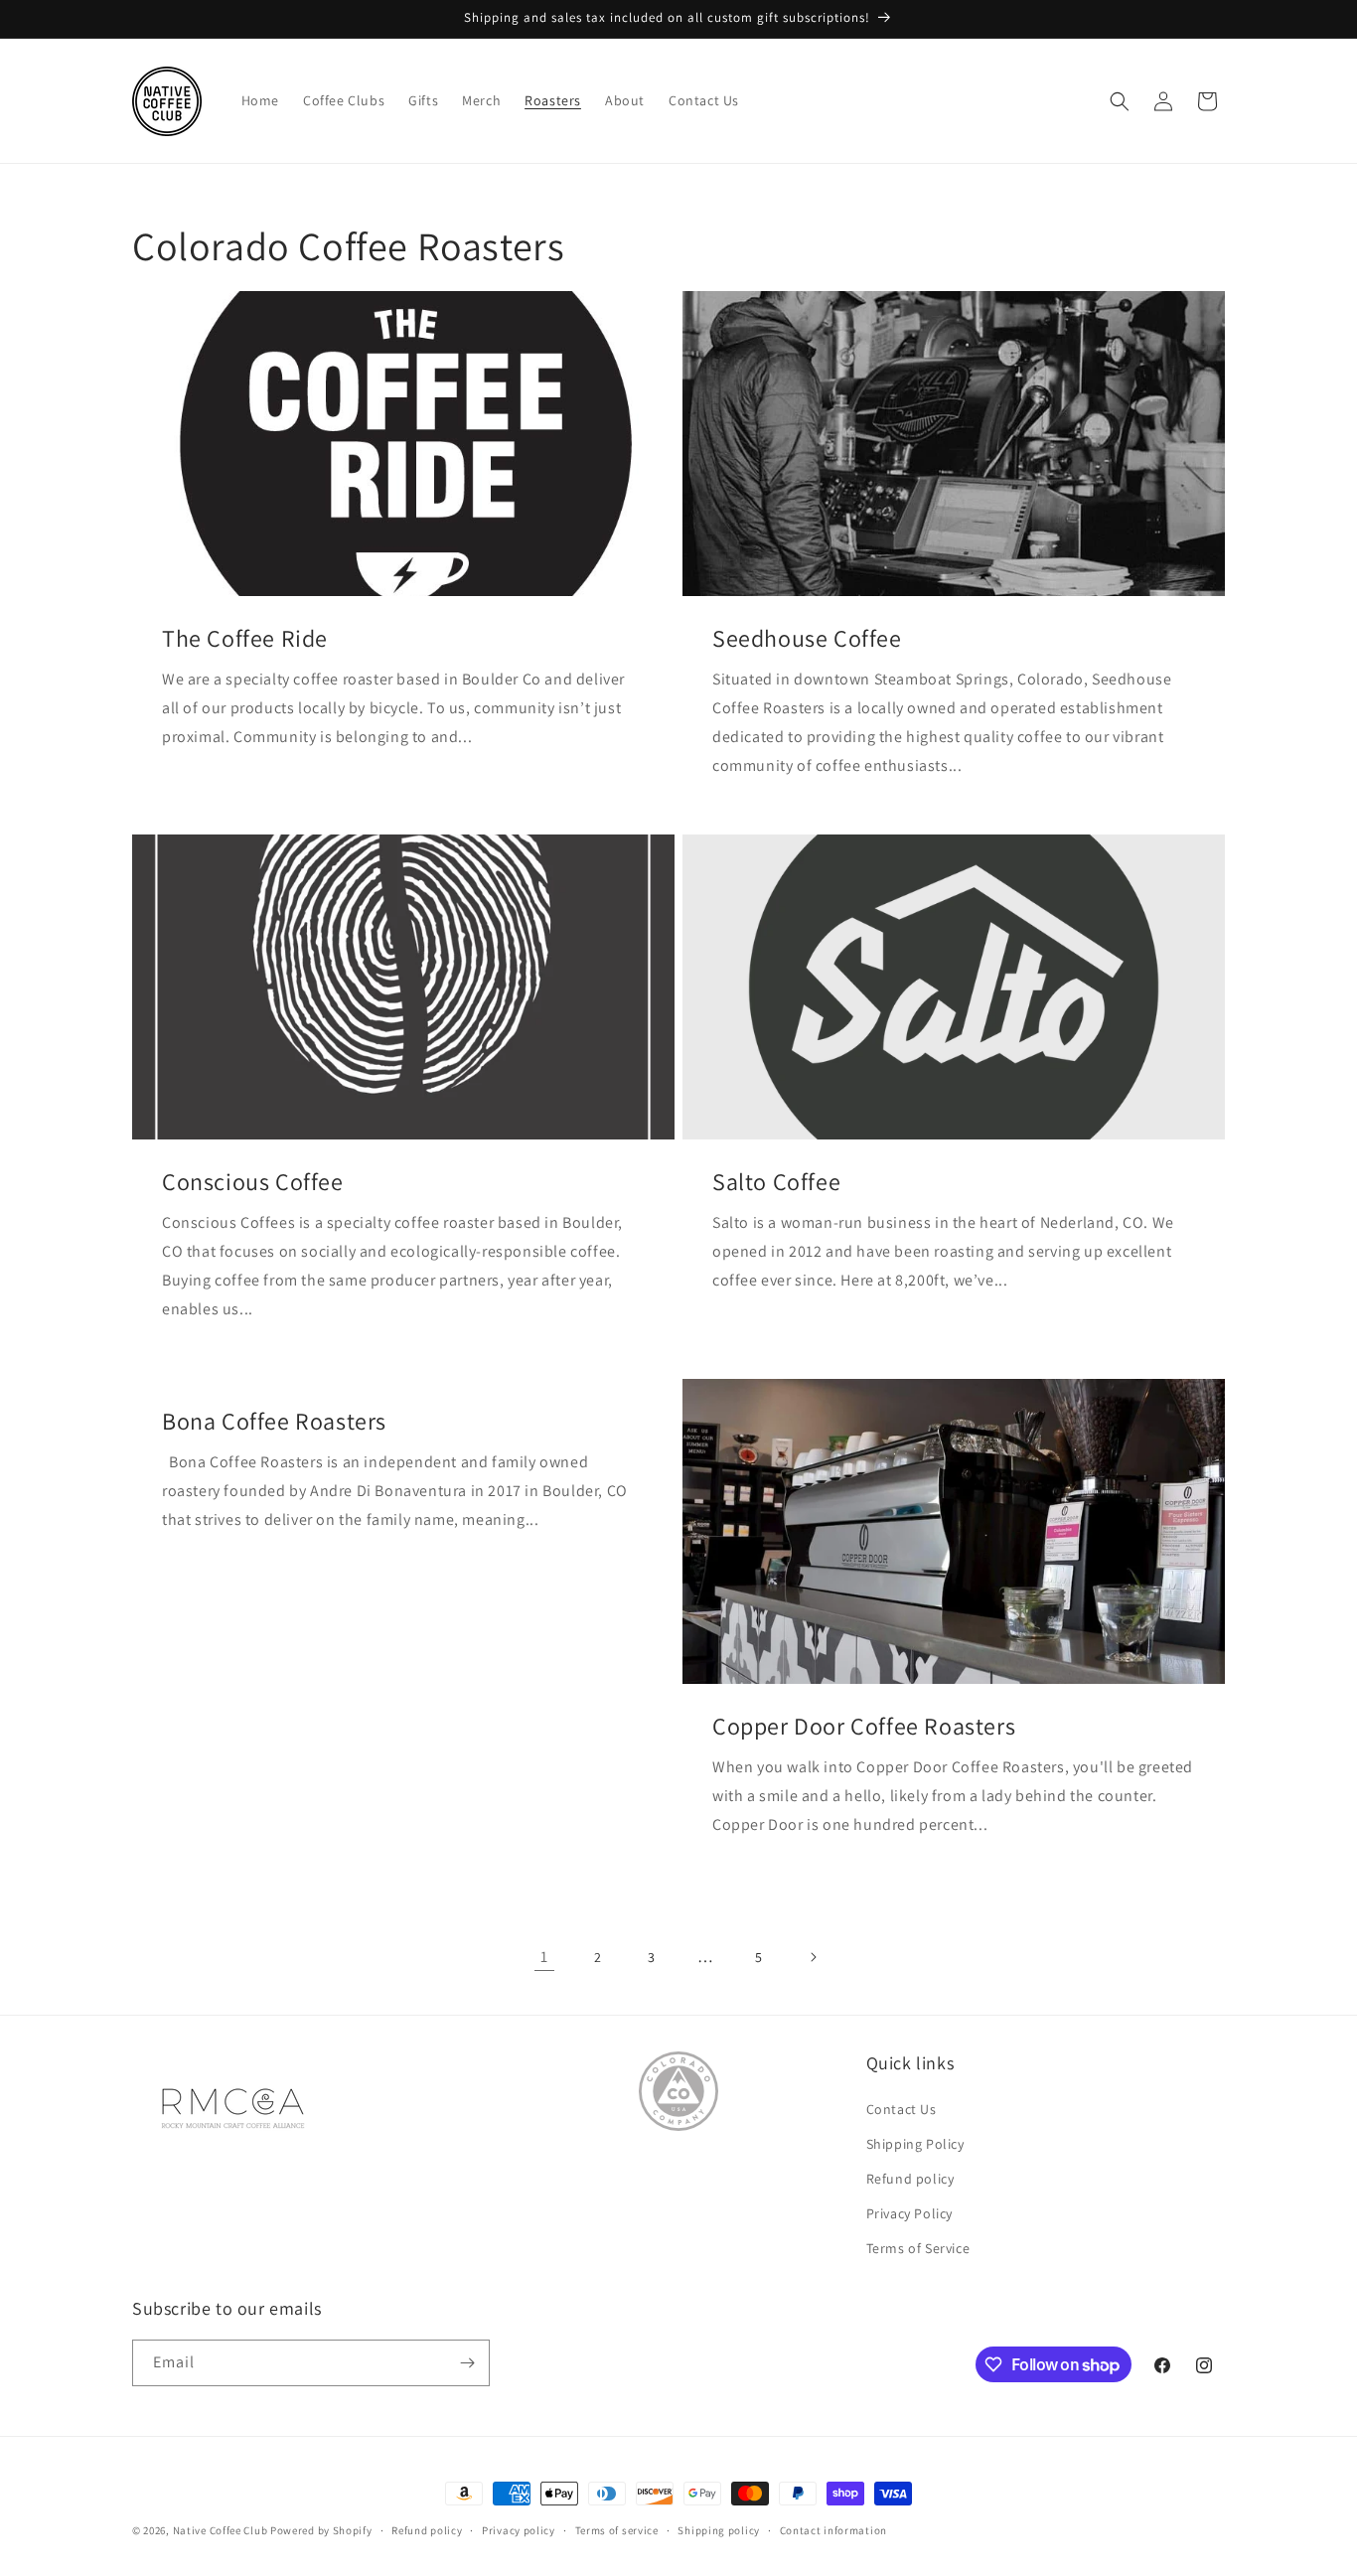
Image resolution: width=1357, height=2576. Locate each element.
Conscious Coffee (253, 1182)
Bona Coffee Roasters (274, 1421)
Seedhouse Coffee (807, 638)
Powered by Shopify (321, 2530)
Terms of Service (918, 2248)
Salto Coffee (776, 1182)
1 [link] (544, 1957)
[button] (1120, 101)
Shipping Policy (915, 2144)
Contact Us (902, 2109)
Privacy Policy (909, 2213)
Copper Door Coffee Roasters (864, 1726)
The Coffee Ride (245, 638)
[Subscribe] (467, 2363)
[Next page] (813, 1957)
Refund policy (910, 2179)
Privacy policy (519, 2530)
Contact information (833, 2530)
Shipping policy (719, 2530)
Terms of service (617, 2530)
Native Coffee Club (221, 2530)
